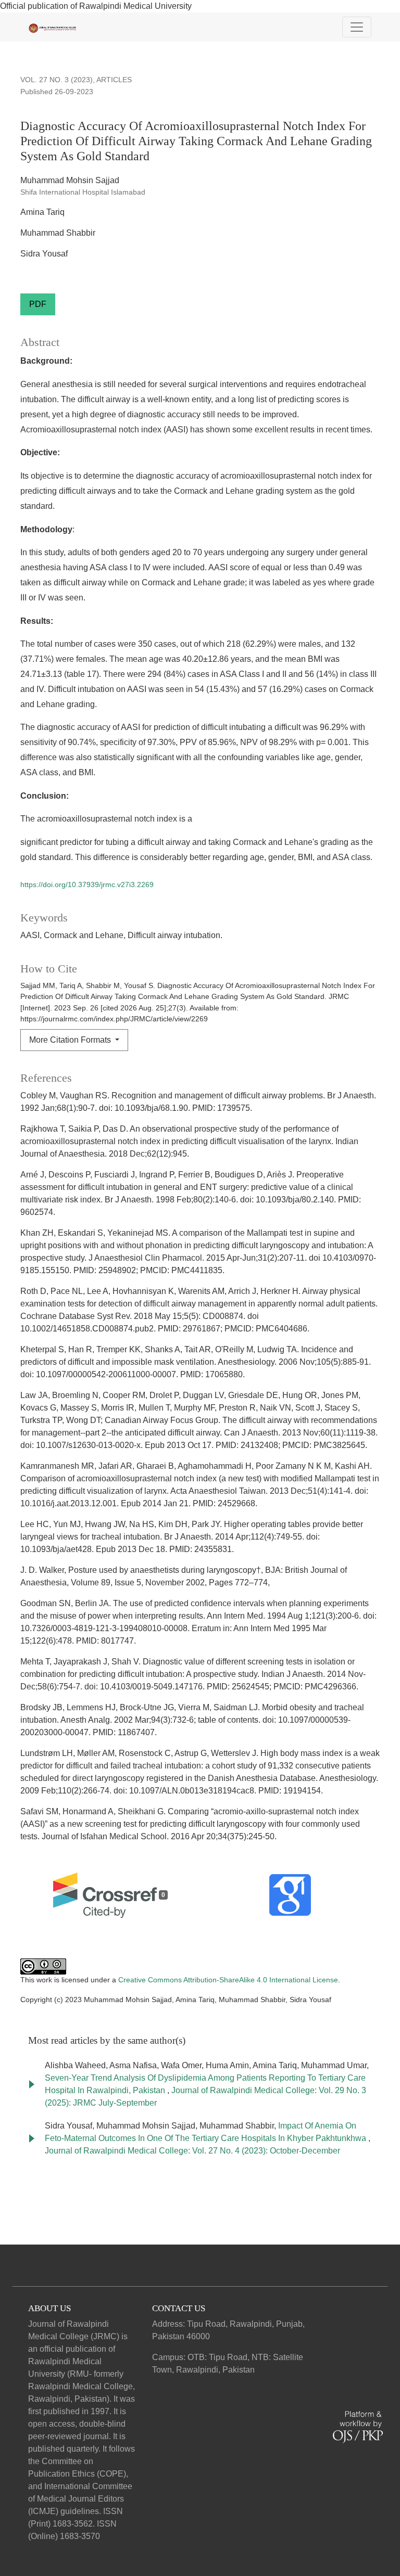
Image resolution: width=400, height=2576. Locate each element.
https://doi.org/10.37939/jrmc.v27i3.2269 (87, 885)
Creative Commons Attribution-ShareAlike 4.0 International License (228, 1980)
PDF (38, 304)
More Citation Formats (71, 1040)
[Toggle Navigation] (357, 27)
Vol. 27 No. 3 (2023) (57, 80)
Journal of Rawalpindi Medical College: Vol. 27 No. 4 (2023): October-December (192, 2151)
